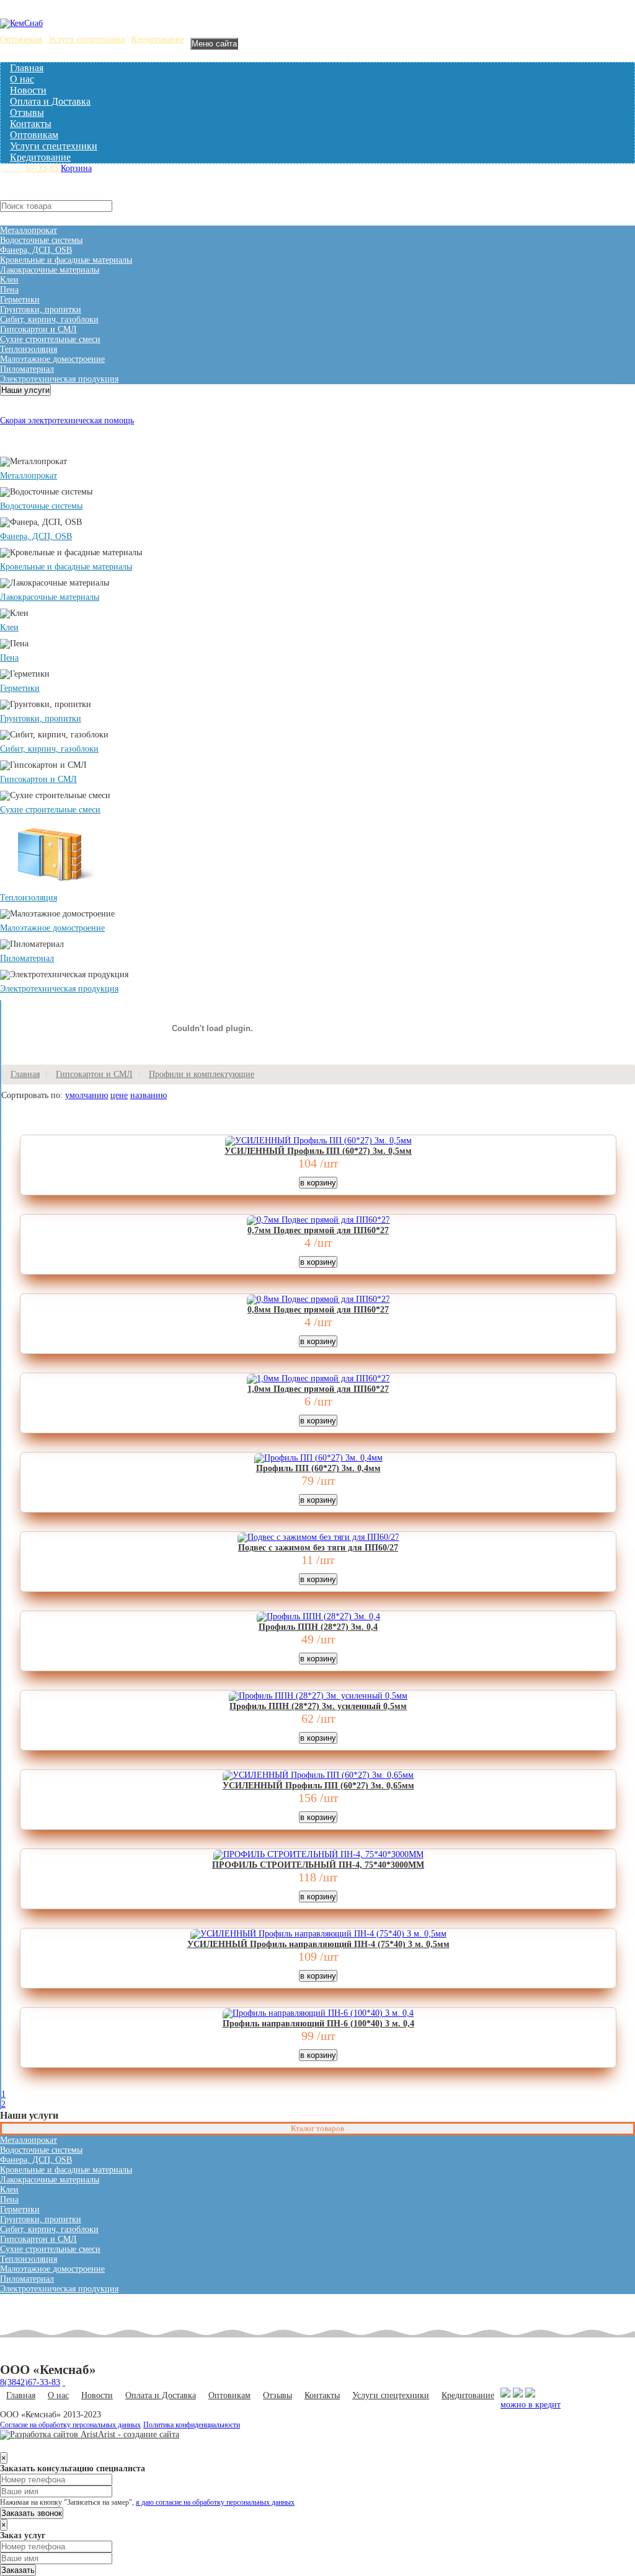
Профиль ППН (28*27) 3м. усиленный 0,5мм (318, 1706)
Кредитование (158, 39)
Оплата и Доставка (50, 101)
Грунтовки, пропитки (41, 310)
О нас (22, 79)
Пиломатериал (27, 369)
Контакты (31, 124)
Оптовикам (21, 39)
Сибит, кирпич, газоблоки (49, 319)
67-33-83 (29, 168)
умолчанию (87, 1095)
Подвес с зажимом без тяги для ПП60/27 (318, 1548)
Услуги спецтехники (87, 39)
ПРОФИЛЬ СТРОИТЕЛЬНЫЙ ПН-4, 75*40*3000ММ (318, 1865)
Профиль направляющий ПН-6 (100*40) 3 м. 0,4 (318, 2024)
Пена (9, 290)
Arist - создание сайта (139, 2434)
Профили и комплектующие (202, 1074)
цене (119, 1095)
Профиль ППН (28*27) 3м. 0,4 (318, 1627)
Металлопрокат (29, 230)
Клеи (9, 280)
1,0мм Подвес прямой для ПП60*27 (318, 1389)
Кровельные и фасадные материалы (66, 260)
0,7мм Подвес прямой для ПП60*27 (318, 1230)
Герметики (20, 300)
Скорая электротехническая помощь (67, 420)
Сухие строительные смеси (50, 339)
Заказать (18, 2570)
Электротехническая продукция (59, 379)
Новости (28, 90)
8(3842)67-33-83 (30, 2382)
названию (149, 1095)
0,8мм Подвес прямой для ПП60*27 (318, 1310)
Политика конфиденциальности (192, 2425)
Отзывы (27, 112)
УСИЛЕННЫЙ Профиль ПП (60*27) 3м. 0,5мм (318, 1151)
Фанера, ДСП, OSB (36, 250)
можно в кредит (531, 2405)
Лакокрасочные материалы (50, 270)
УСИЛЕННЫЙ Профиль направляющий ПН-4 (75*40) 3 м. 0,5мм (318, 1944)
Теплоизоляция (29, 349)
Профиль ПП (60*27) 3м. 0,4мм (318, 1468)
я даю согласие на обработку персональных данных (215, 2503)
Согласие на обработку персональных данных (70, 2425)
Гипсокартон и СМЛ (38, 329)
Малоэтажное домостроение (52, 359)
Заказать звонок (32, 2513)
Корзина (76, 168)
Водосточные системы (41, 240)
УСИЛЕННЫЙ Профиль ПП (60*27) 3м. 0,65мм (318, 1786)
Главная (27, 68)
